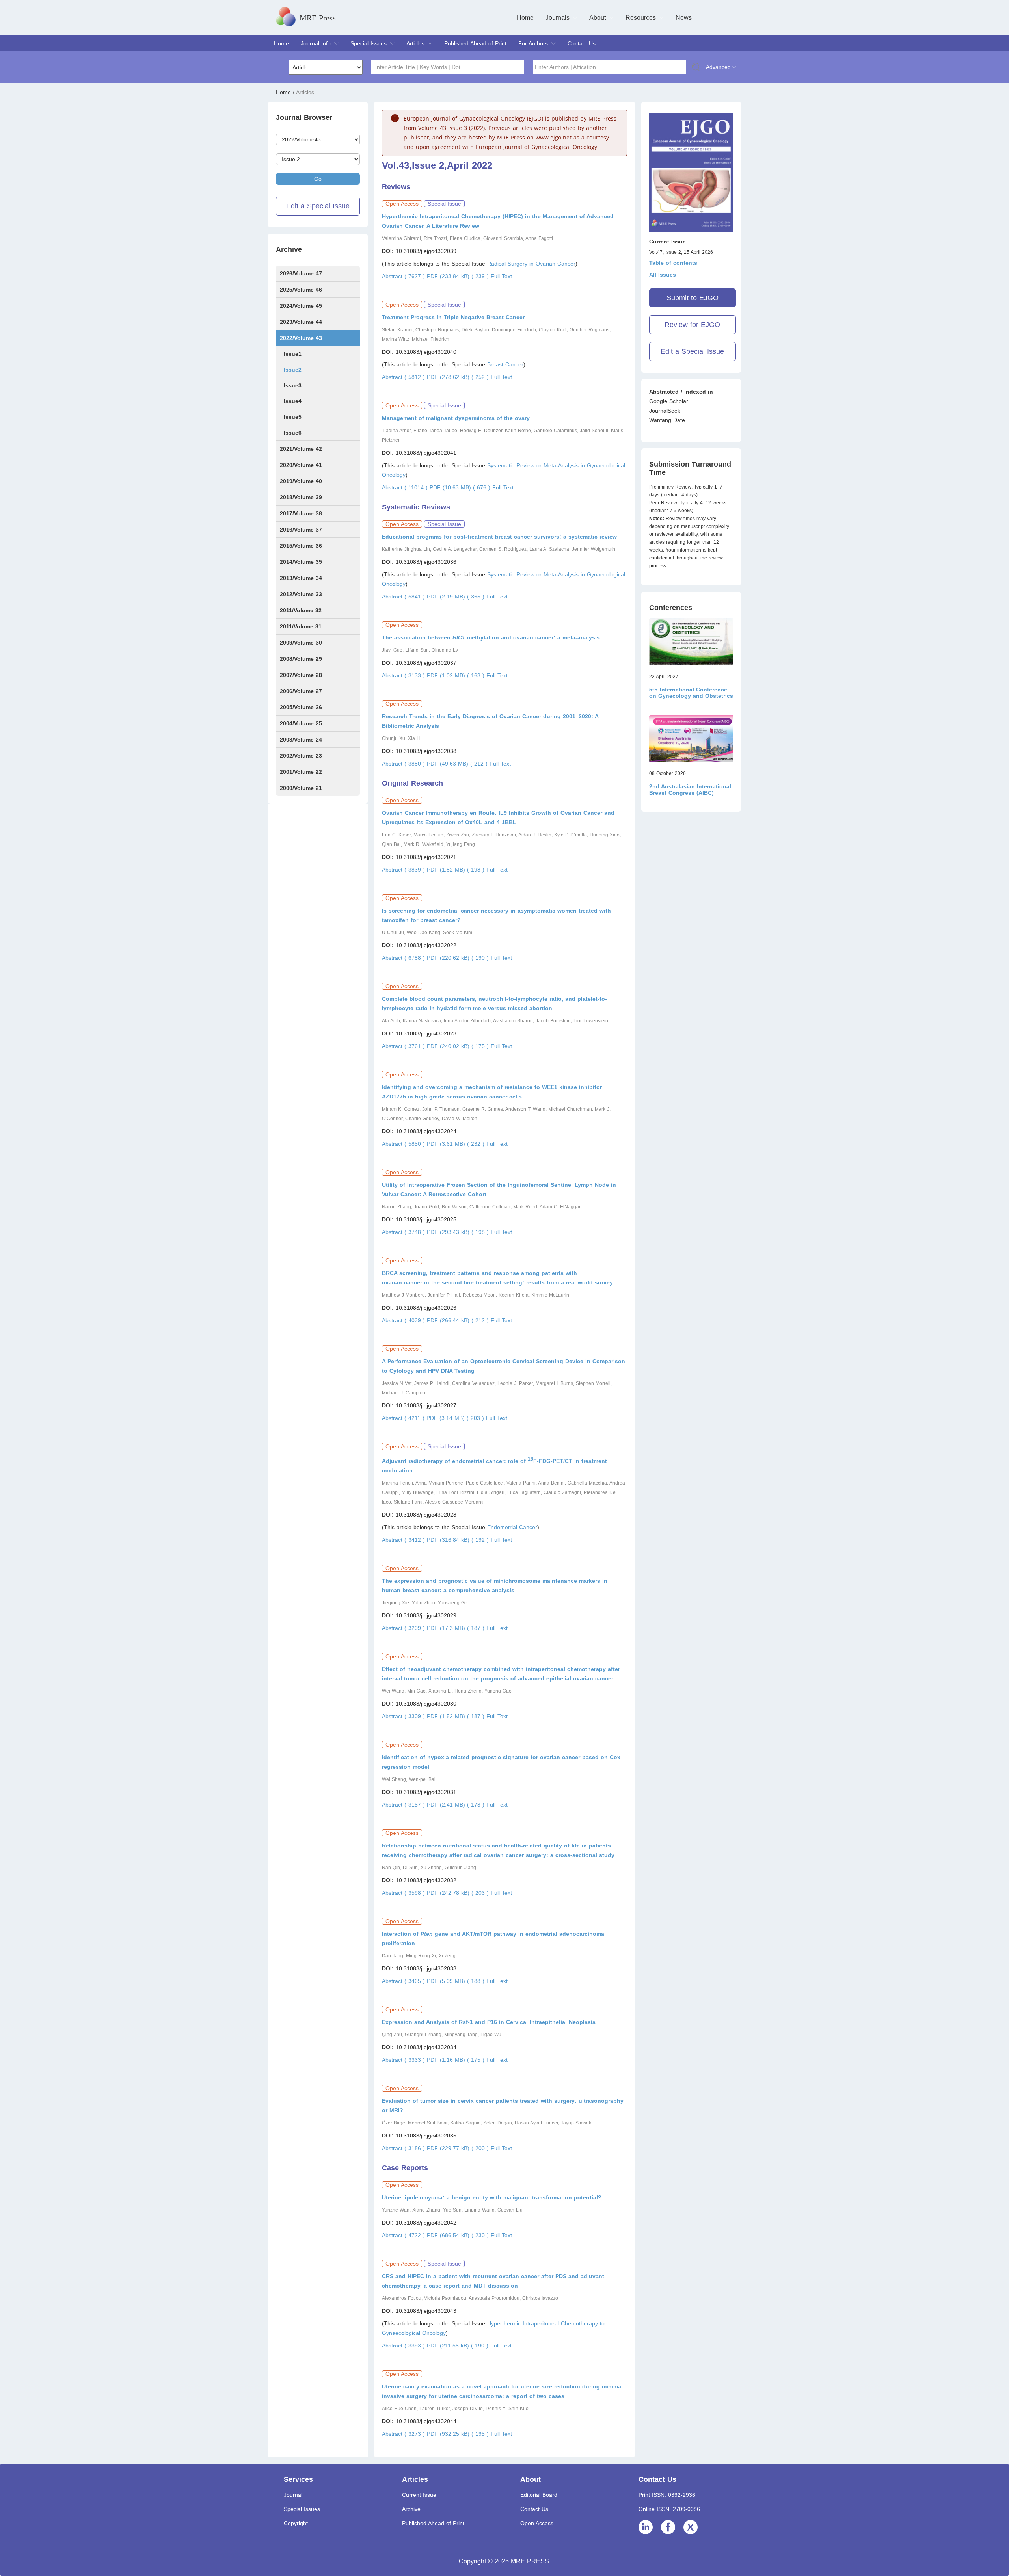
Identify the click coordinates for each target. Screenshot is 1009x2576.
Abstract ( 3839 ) (404, 870)
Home (525, 18)
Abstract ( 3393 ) (404, 2346)
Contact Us (582, 43)
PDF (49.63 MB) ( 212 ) (458, 764)
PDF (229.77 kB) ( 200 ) (459, 2148)
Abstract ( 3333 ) (404, 2060)
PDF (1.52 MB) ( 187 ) (457, 1716)
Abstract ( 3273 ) (404, 2434)
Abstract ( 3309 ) (404, 1716)
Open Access (537, 2523)
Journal (293, 2495)
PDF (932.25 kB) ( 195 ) (459, 2434)
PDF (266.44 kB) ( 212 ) (459, 1320)
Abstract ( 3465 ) (404, 1981)
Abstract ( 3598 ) (404, 1893)
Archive (411, 2509)
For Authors (533, 43)
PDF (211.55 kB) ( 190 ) (459, 2346)
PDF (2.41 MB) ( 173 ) (457, 1805)
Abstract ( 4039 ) (404, 1320)
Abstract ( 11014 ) (406, 487)
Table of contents (673, 263)
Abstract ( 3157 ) (404, 1805)
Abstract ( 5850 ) (404, 1144)
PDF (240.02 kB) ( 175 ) (459, 1046)
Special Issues (369, 43)
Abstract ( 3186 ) (404, 2148)
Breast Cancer (505, 364)
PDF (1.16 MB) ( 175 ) (457, 2060)
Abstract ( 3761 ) (404, 1046)
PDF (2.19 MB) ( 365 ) (457, 597)
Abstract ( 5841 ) (404, 597)
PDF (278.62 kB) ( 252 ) (459, 377)
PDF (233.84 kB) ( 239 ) (459, 276)
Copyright (296, 2523)
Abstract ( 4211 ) (404, 1418)
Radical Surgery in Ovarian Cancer (531, 264)
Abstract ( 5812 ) (404, 377)
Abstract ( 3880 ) (404, 764)
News (684, 18)
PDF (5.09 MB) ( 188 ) (457, 1981)
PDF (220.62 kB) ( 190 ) (459, 958)
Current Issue (419, 2495)
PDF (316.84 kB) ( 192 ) (459, 1540)
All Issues (663, 275)
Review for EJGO (692, 325)
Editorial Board (539, 2495)
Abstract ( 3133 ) (404, 675)
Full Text (501, 276)
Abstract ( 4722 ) (404, 2235)
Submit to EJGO (693, 298)
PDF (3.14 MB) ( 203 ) (456, 1418)
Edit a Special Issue (318, 206)
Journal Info (316, 43)
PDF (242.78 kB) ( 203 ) (459, 1893)
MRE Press (318, 18)
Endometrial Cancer (512, 1527)
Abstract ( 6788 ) (404, 958)
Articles (415, 43)
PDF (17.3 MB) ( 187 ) (457, 1628)
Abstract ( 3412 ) (404, 1540)
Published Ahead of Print (475, 43)
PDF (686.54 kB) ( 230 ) (459, 2235)
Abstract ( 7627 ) (404, 276)
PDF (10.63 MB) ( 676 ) (461, 487)
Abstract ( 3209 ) (404, 1628)
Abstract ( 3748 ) (404, 1232)
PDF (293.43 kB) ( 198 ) (459, 1232)
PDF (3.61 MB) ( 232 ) (457, 1144)
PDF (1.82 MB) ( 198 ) (457, 870)
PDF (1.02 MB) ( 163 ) (457, 675)
